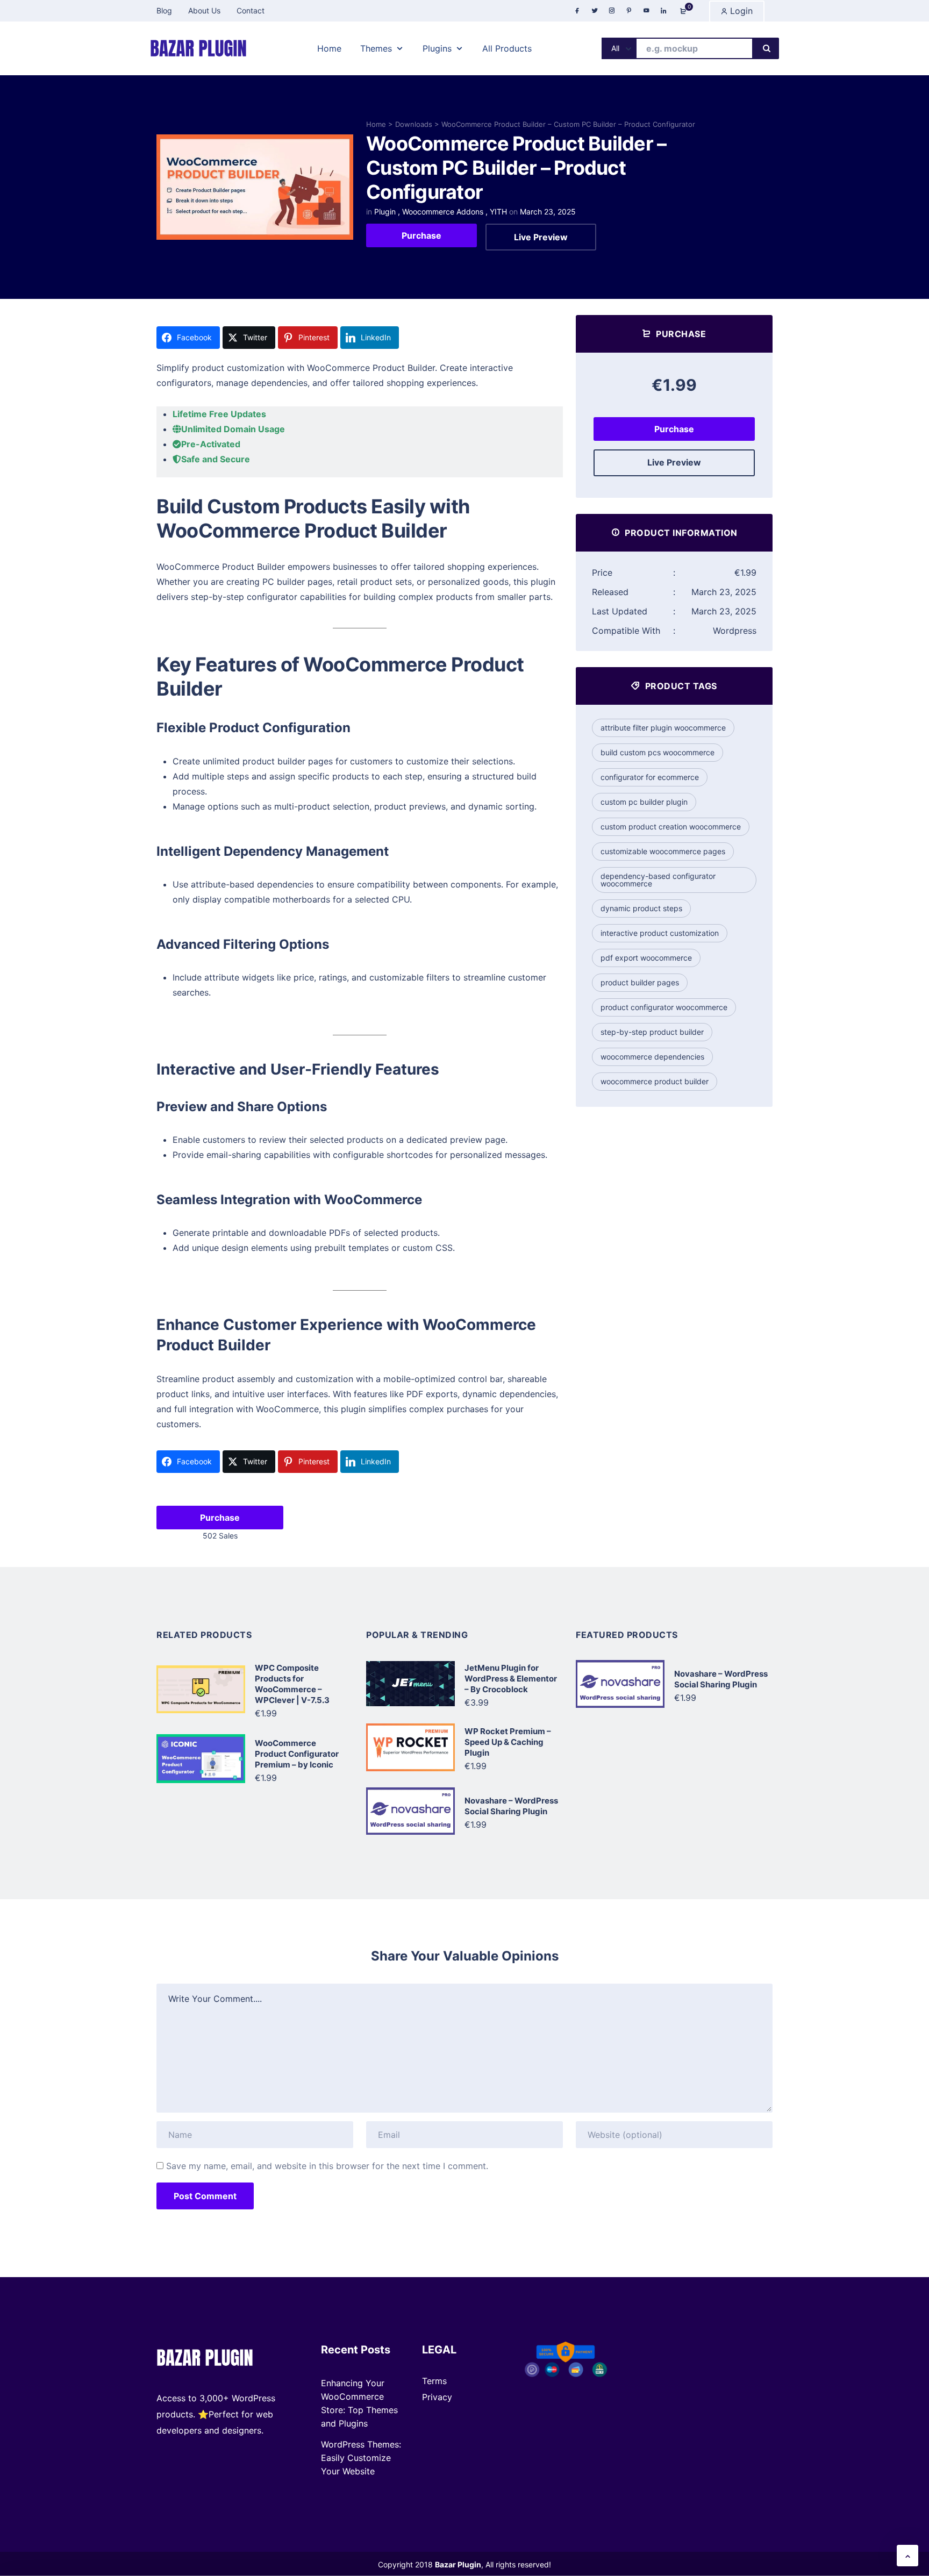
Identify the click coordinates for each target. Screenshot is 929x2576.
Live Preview (541, 237)
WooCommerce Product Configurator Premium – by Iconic (297, 1754)
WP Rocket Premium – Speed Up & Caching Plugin (508, 1742)
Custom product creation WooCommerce (671, 827)
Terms (434, 2381)
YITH (498, 212)
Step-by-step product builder (652, 1032)
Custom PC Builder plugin (644, 802)
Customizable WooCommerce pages (663, 851)
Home (376, 124)
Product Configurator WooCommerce (664, 1007)
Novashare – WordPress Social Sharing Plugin (511, 1806)
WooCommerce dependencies (652, 1057)
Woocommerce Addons (443, 212)
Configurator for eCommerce (650, 777)
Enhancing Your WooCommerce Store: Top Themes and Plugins (359, 2403)
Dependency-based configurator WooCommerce (658, 880)
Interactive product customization (660, 933)
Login (740, 11)
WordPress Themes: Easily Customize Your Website (361, 2458)
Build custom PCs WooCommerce (658, 752)
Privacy (437, 2397)
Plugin (385, 212)
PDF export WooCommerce (646, 958)
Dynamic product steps (641, 908)
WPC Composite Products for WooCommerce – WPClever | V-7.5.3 (292, 1684)
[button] (907, 2556)
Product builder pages (640, 982)
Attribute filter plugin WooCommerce (663, 728)
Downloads (414, 124)
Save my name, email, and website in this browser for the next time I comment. (327, 2166)
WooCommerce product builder (655, 1081)
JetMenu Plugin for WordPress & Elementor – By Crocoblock (511, 1679)
